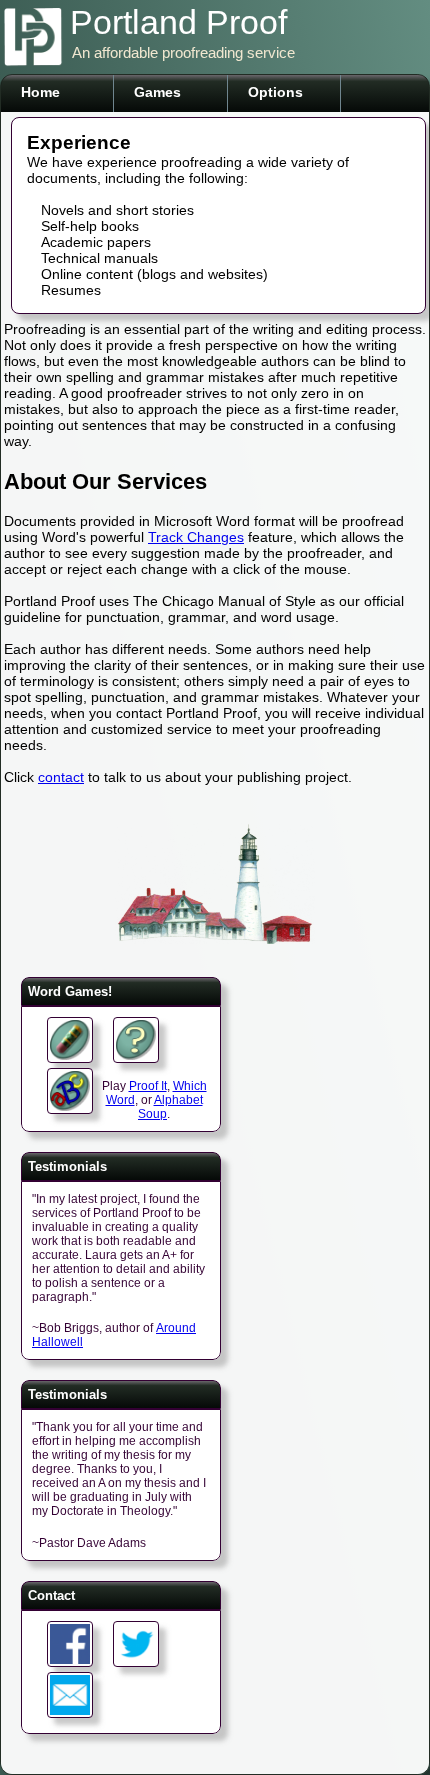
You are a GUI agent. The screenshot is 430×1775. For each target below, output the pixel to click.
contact (61, 777)
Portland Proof (178, 22)
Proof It (148, 1086)
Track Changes (196, 537)
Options (275, 92)
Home (40, 92)
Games (157, 92)
